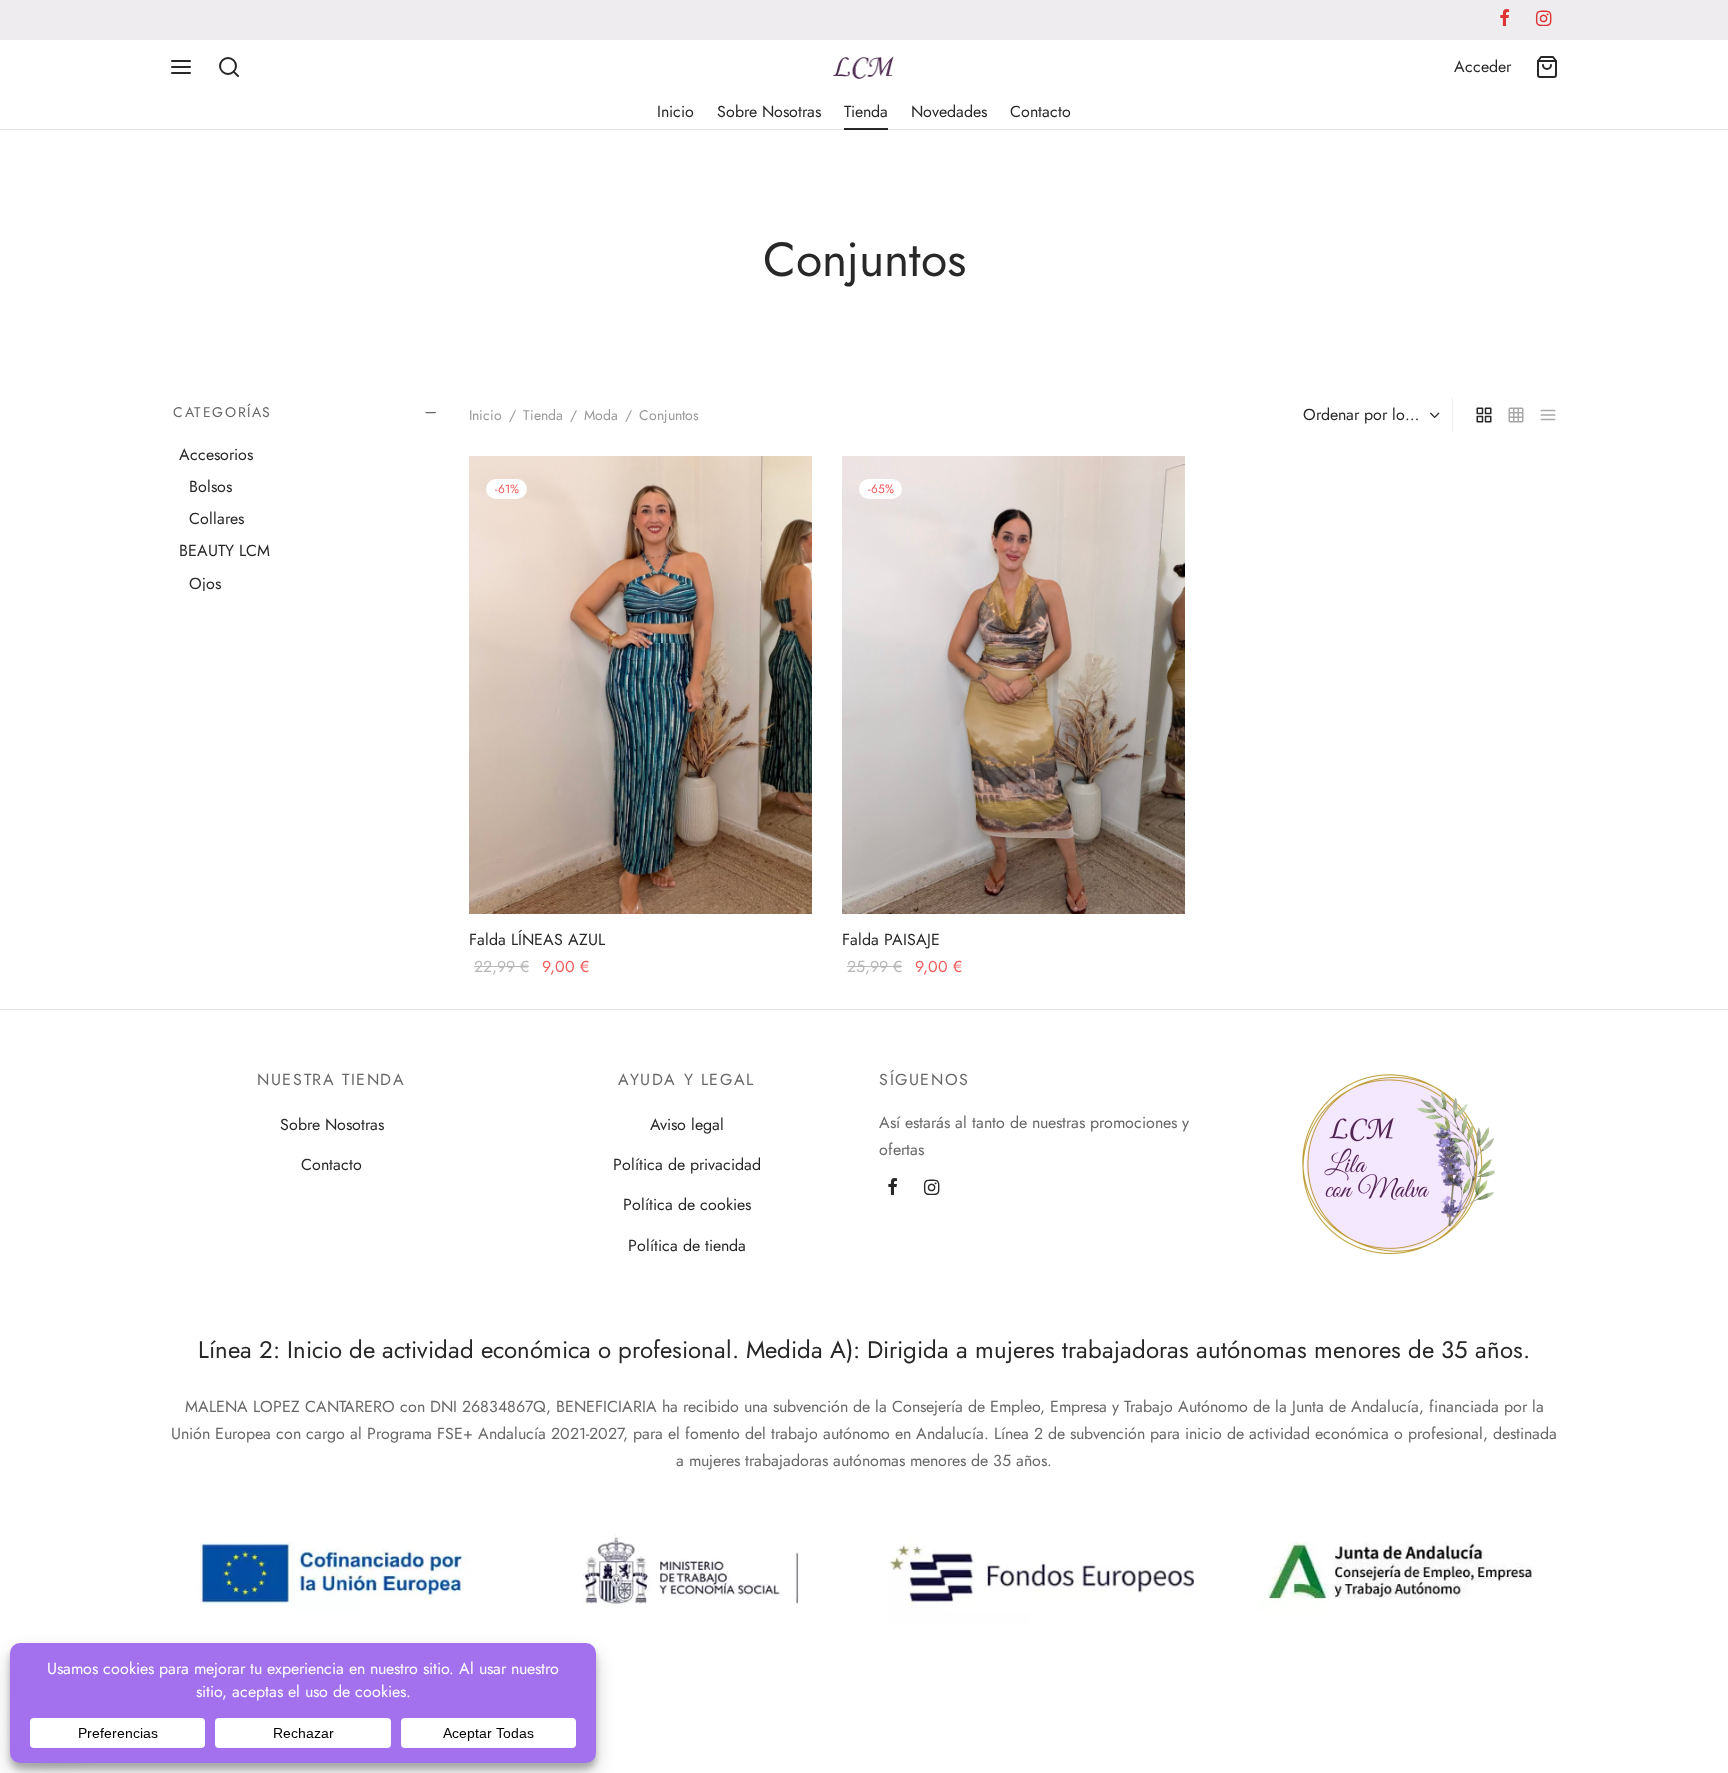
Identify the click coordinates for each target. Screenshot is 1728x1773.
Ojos (205, 583)
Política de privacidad (687, 1164)
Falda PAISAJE (891, 939)
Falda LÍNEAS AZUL (537, 939)
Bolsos (210, 486)
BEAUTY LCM (224, 551)
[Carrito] (1547, 67)
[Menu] (181, 67)
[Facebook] (892, 1188)
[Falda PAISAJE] (1013, 685)
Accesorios (216, 454)
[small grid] (1516, 415)
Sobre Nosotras (769, 111)
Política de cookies (687, 1204)
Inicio (675, 111)
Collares (216, 519)
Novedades (949, 111)
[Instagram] (931, 1188)
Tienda (866, 111)
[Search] (229, 67)
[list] (1548, 415)
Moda (601, 415)
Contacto (1040, 111)
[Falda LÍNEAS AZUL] (640, 685)
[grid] (1484, 415)
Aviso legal (687, 1124)
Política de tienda (687, 1245)
